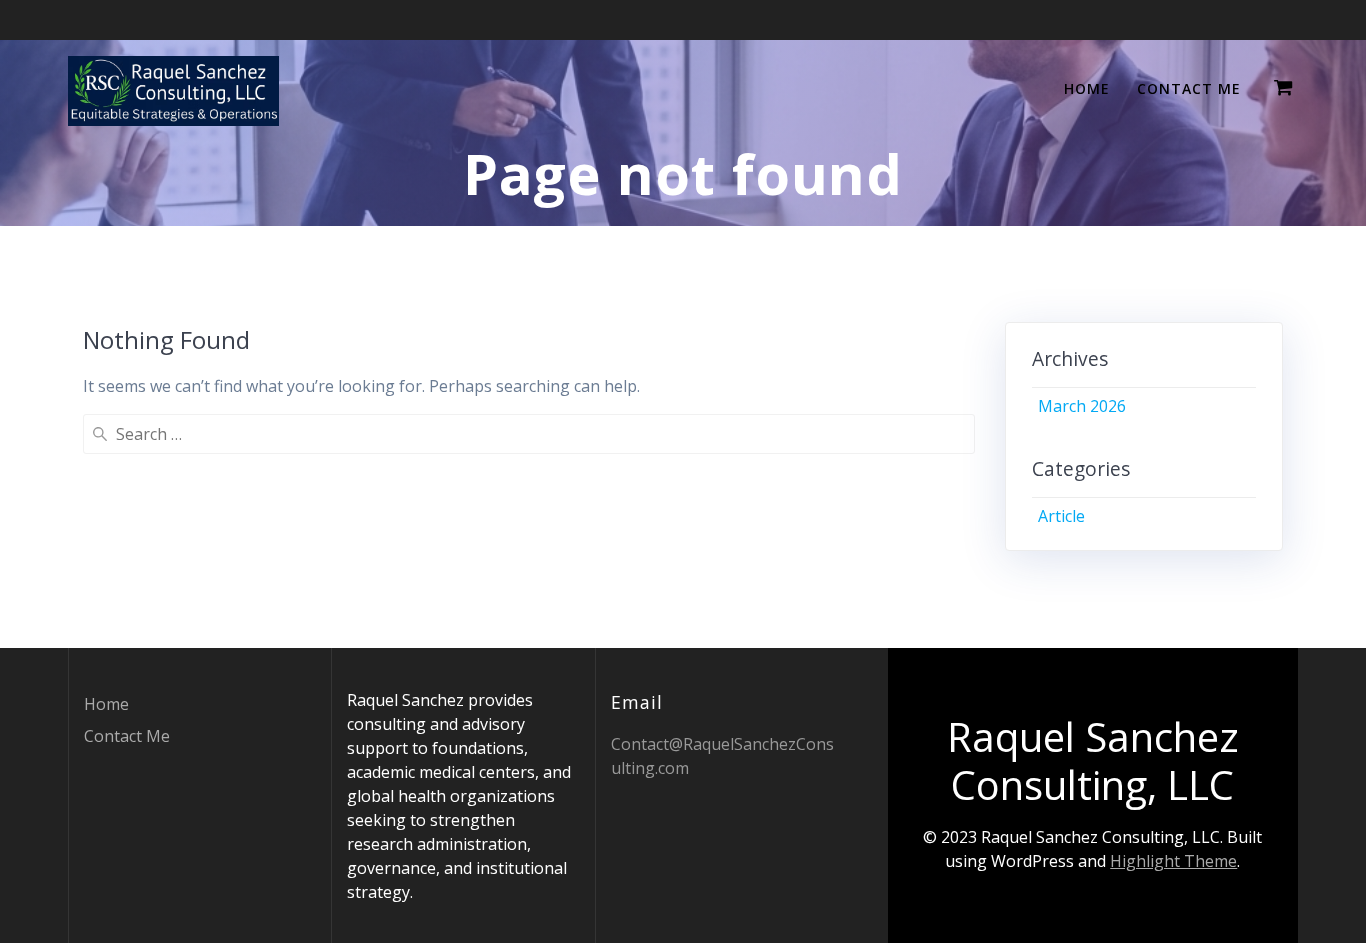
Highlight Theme (1173, 861)
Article (1061, 516)
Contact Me (1189, 88)
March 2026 (1082, 406)
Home (1087, 88)
